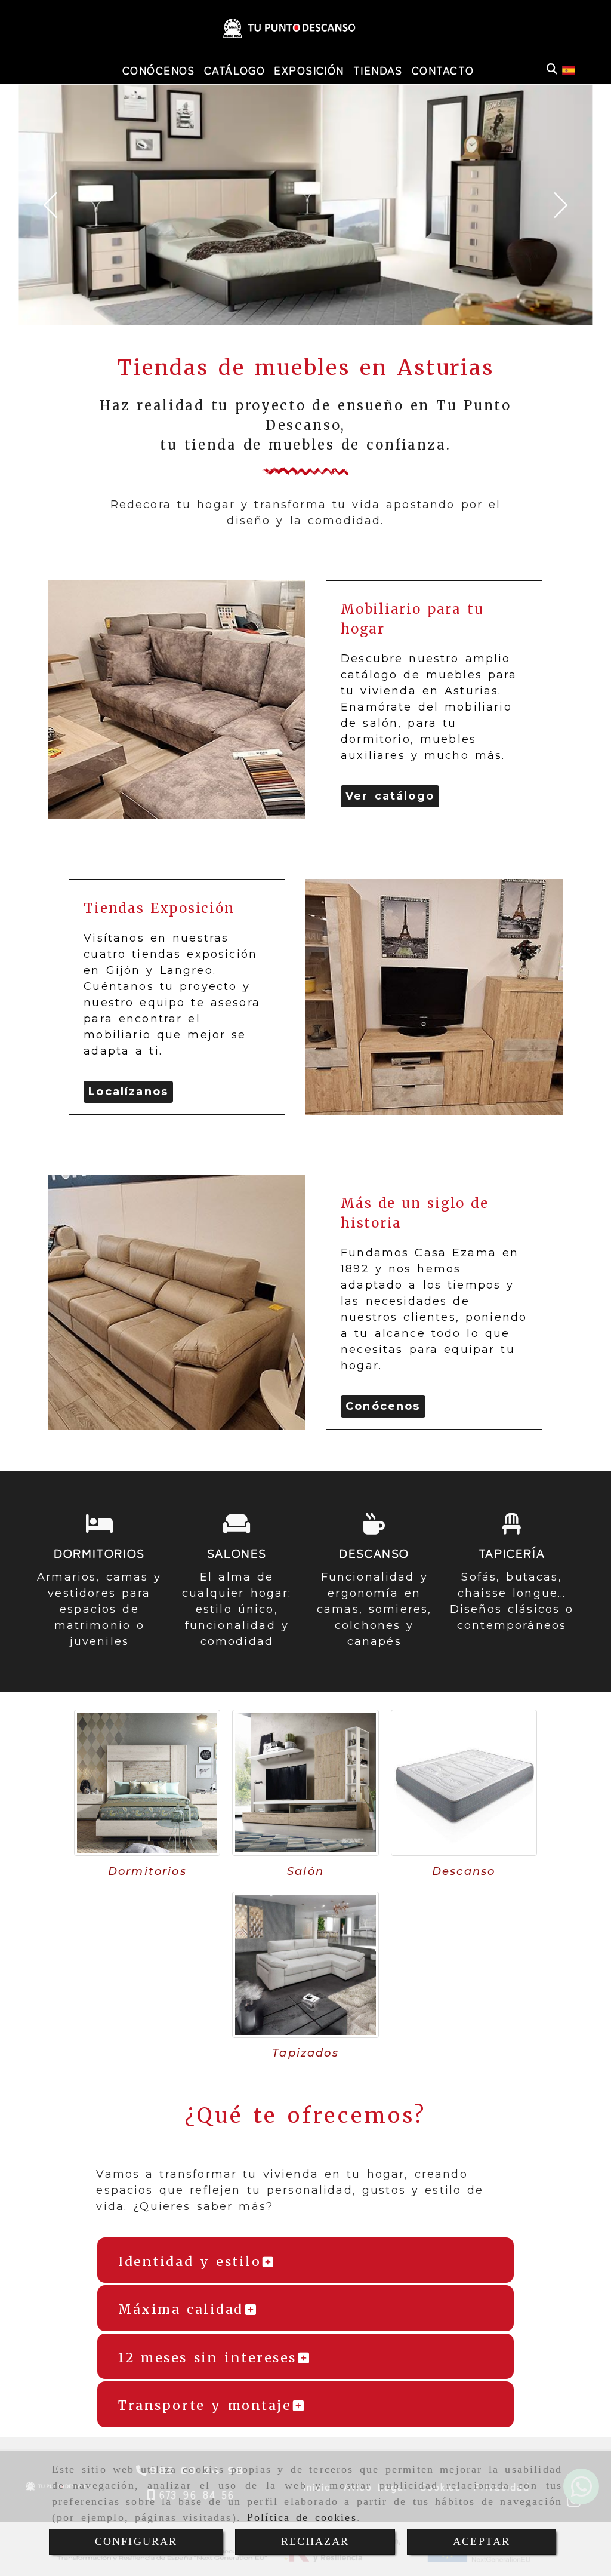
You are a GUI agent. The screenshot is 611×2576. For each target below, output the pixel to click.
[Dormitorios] (147, 1783)
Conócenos (383, 1406)
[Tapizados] (305, 1965)
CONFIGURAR (136, 2541)
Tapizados (305, 2053)
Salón (305, 1871)
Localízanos (128, 1092)
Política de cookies (302, 2517)
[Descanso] (464, 1783)
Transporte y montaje (205, 2406)
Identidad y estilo (189, 2262)
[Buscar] (552, 70)
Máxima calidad (181, 2309)
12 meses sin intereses (207, 2358)
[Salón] (305, 1783)
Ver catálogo (390, 796)
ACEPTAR (482, 2541)
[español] (569, 69)
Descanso (464, 1871)
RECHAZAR (315, 2541)
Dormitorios (147, 1871)
